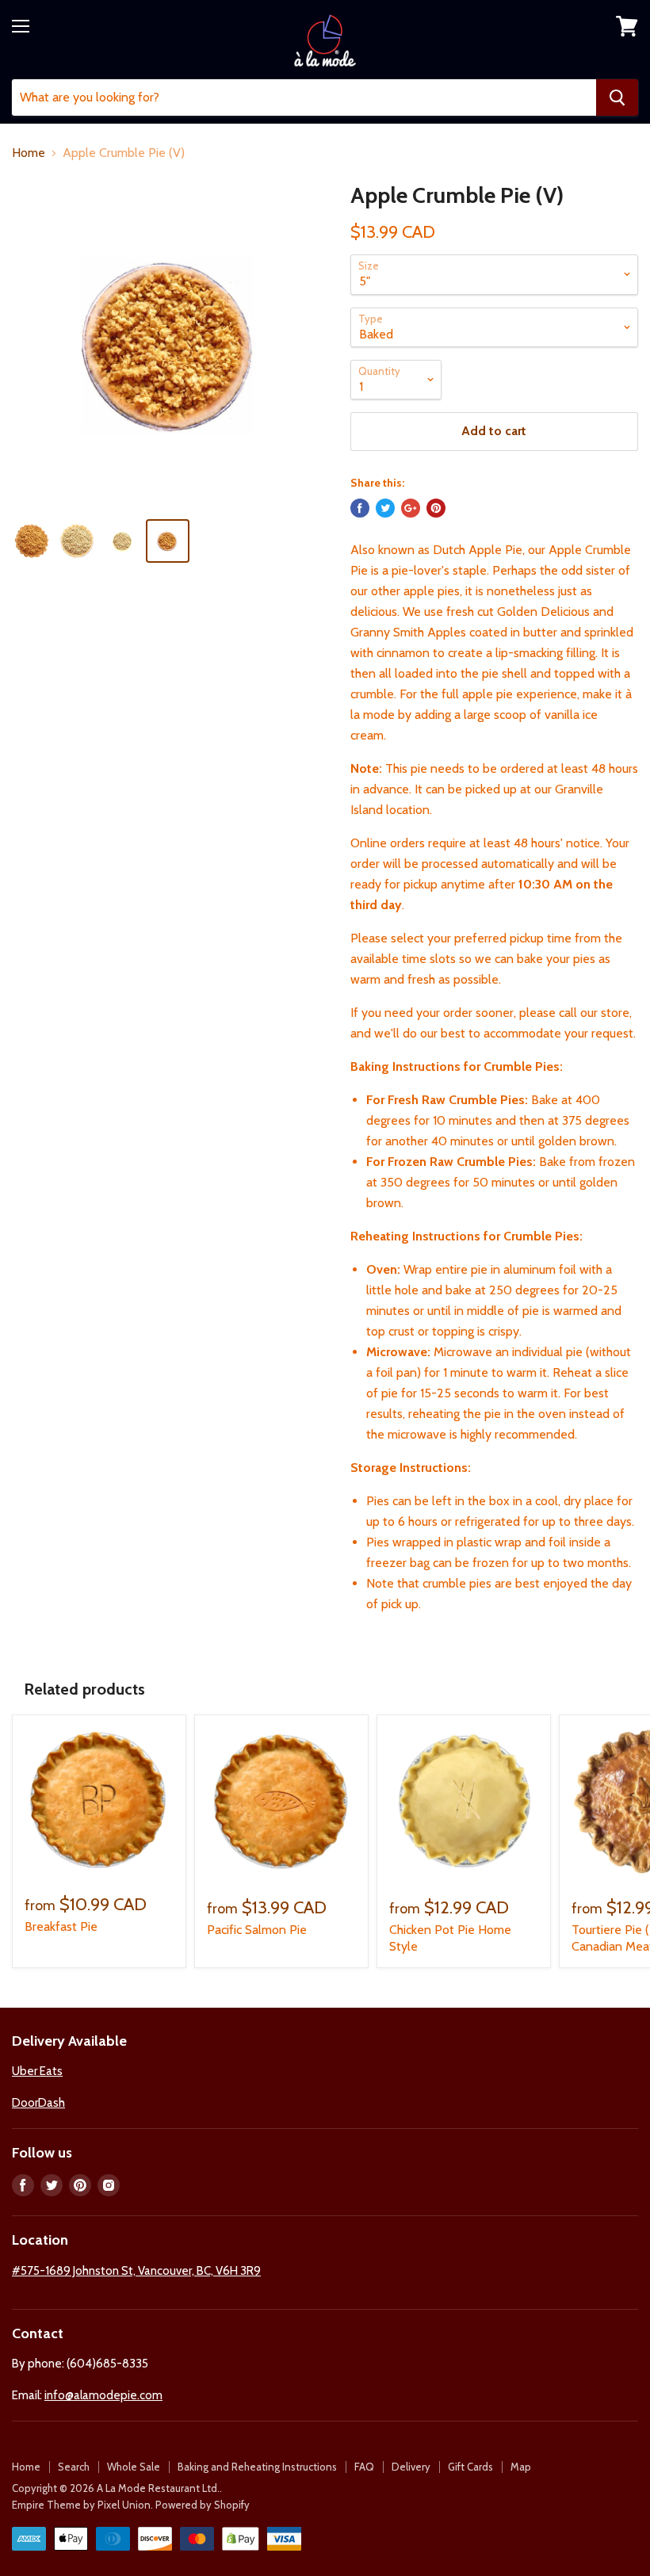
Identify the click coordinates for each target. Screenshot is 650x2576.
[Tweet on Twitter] (385, 508)
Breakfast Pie (61, 1926)
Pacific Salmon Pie (257, 1930)
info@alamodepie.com (103, 2395)
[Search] (617, 97)
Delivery (411, 2467)
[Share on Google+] (411, 508)
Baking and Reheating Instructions (257, 2467)
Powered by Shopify (203, 2505)
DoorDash (38, 2103)
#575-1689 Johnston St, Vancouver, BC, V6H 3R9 (136, 2271)
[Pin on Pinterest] (436, 508)
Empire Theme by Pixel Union (81, 2505)
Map (521, 2467)
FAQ (364, 2467)
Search (74, 2467)
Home (29, 153)
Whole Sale (134, 2467)
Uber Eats (37, 2071)
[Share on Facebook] (360, 508)
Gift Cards (470, 2467)
